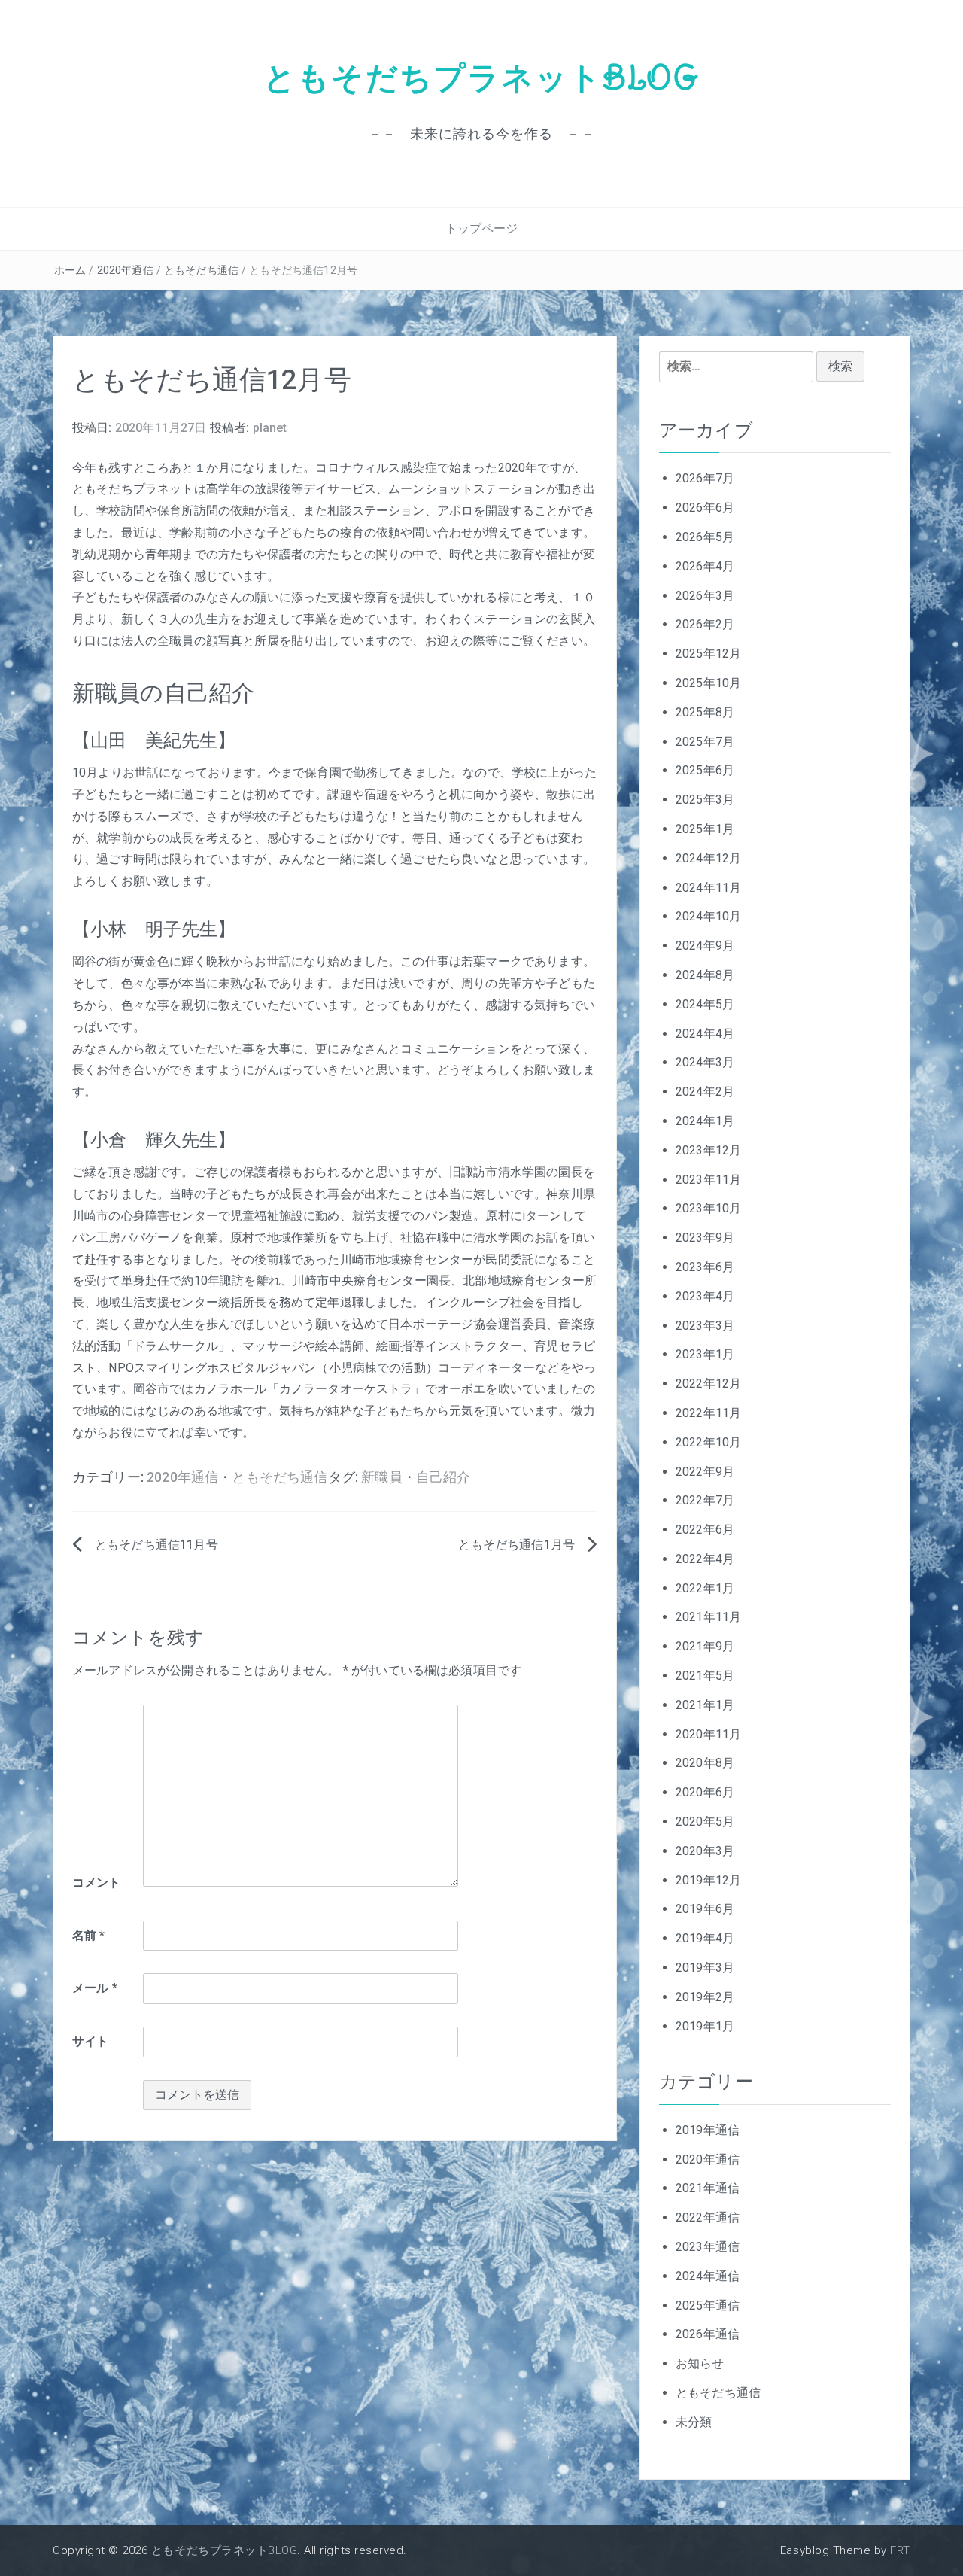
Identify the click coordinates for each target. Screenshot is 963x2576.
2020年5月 (705, 1822)
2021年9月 (705, 1646)
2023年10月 (708, 1208)
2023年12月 (708, 1150)
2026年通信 (708, 2334)
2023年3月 (705, 1326)
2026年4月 (705, 566)
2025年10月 (708, 683)
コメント (97, 1883)
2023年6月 (705, 1267)
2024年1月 (705, 1121)
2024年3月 (705, 1062)
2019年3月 (705, 1968)
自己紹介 (444, 1477)
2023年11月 (708, 1180)
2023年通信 (708, 2247)
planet (270, 428)
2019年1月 (705, 2026)
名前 (89, 1935)
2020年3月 (705, 1851)
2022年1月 (705, 1588)
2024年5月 (705, 1004)
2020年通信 (125, 270)
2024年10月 (708, 916)
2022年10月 (708, 1442)
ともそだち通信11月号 (156, 1545)
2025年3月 (705, 800)
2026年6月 (705, 508)
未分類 (694, 2422)
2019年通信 (708, 2130)
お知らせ (700, 2363)
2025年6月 (705, 770)
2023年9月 (705, 1238)
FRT (900, 2550)
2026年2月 (705, 624)
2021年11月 (708, 1617)
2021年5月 (705, 1676)
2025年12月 (708, 654)
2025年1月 (705, 829)
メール (95, 1988)
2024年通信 (708, 2276)
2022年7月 (705, 1500)
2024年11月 (708, 888)
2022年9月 (705, 1472)
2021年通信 (708, 2188)
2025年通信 (708, 2305)
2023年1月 (705, 1354)
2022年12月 (708, 1384)
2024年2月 (705, 1092)
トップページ (482, 228)
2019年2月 (705, 1997)
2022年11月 (708, 1413)
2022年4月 (705, 1559)
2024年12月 (708, 858)
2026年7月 (705, 478)
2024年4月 (705, 1034)
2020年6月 (705, 1792)
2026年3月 (705, 596)
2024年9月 (705, 946)
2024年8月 (705, 975)
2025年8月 (705, 712)
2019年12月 (708, 1880)
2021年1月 (705, 1705)
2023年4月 (705, 1296)
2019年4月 (705, 1938)
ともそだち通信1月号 (516, 1545)
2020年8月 (705, 1763)
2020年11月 (708, 1734)
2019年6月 (705, 1909)
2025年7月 (705, 742)
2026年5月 (705, 537)
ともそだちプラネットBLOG (481, 78)
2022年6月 (705, 1530)
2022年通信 (708, 2217)
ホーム (70, 270)
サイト (90, 2041)
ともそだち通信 (201, 270)
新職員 (381, 1477)
